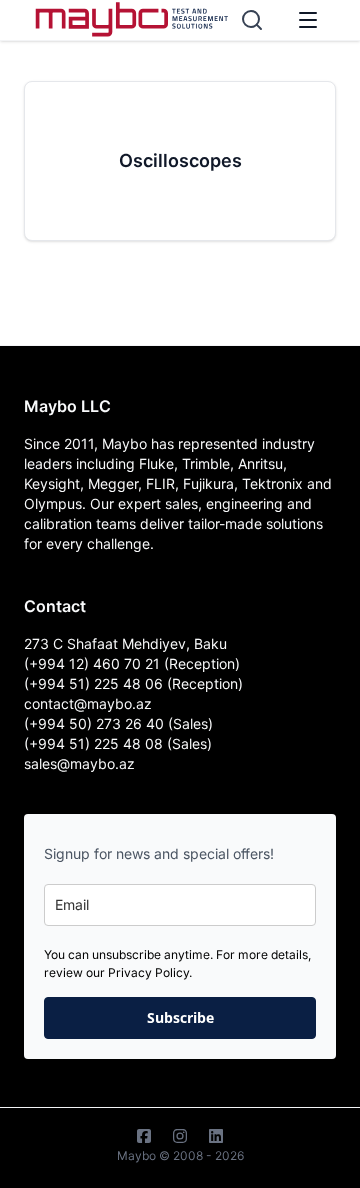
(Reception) (205, 683)
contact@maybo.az (88, 703)
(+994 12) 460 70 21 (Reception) (132, 663)
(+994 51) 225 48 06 (95, 683)
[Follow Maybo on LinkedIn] (216, 1136)
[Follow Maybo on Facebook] (144, 1136)
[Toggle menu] (308, 20)
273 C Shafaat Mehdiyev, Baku (125, 643)
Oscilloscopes (180, 160)
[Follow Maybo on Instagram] (180, 1136)
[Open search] (252, 20)
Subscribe (180, 1017)
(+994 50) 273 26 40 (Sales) (118, 723)
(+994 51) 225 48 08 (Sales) (118, 743)
